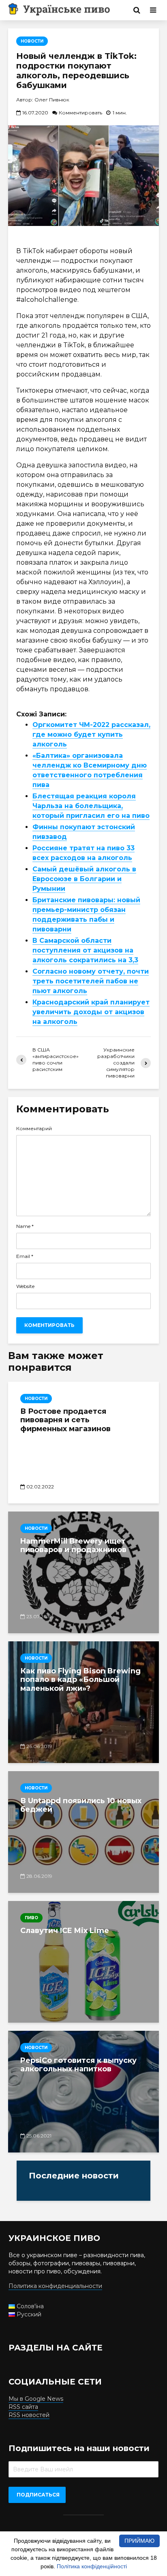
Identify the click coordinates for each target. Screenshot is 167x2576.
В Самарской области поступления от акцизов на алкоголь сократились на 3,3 (85, 950)
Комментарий (34, 1129)
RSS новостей (29, 2415)
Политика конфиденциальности (55, 2286)
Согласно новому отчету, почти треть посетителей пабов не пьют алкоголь (91, 981)
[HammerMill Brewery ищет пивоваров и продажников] (83, 1572)
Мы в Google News (36, 2399)
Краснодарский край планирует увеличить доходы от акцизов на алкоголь (91, 1012)
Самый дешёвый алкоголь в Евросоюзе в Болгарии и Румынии (84, 879)
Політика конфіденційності (92, 2566)
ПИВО (31, 1918)
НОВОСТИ (32, 41)
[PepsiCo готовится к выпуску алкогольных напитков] (83, 2092)
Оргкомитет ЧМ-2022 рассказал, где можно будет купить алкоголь (91, 734)
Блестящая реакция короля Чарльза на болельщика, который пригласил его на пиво (91, 806)
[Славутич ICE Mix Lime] (83, 1962)
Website (25, 1286)
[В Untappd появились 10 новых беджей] (83, 1832)
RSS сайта (23, 2407)
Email (25, 1256)
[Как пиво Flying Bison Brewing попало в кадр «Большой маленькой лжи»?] (83, 1702)
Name (25, 1226)
